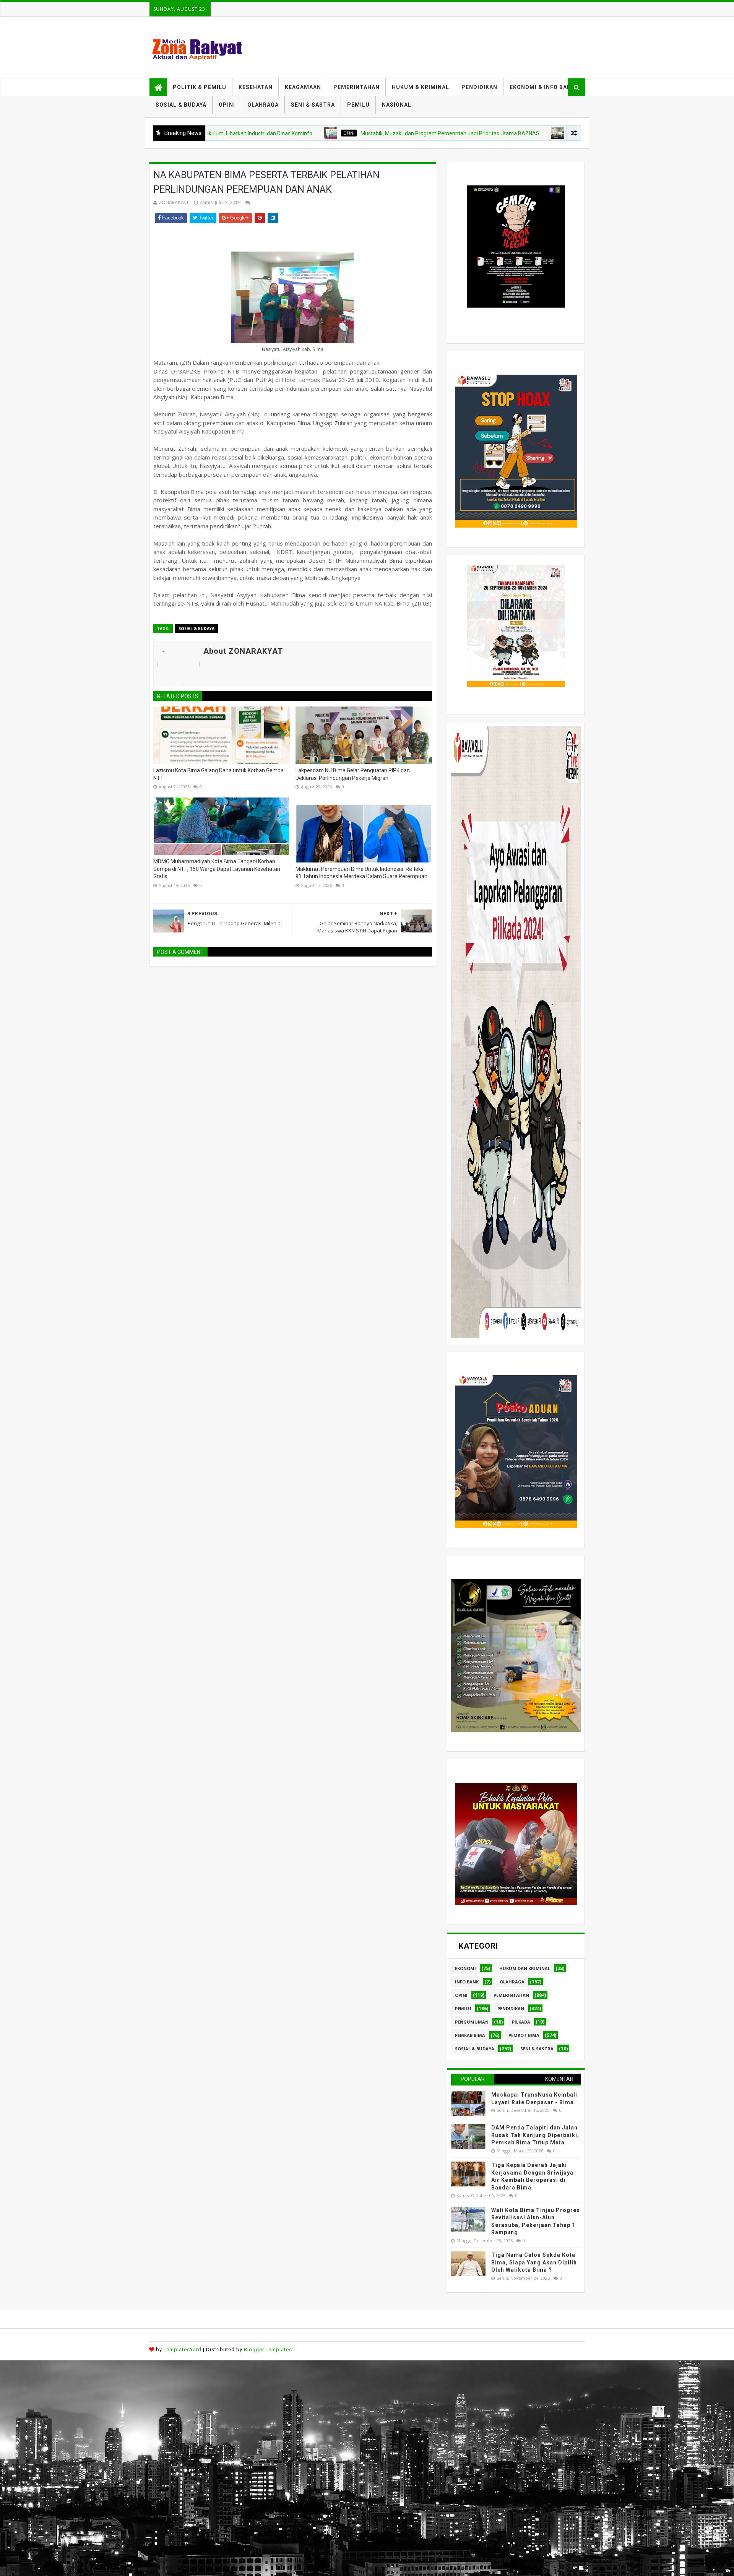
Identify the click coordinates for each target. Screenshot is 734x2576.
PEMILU (358, 105)
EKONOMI (465, 1968)
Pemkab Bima (470, 2035)
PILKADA (521, 2022)
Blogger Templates (268, 2349)
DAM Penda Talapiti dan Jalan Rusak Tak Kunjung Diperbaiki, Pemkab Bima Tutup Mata (535, 2135)
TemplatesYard (183, 2349)
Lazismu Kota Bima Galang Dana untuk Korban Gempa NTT (218, 774)
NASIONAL (397, 105)
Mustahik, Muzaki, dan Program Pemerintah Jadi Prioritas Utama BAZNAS (353, 133)
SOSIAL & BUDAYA (181, 105)
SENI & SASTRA (313, 105)
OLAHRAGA (263, 105)
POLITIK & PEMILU (200, 87)
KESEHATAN (256, 87)
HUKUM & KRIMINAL (421, 87)
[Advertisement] (229, 2414)
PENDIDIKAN (479, 87)
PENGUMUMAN (472, 2022)
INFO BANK (467, 1982)
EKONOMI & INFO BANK (542, 87)
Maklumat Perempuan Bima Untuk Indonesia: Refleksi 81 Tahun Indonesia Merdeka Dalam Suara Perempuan (361, 873)
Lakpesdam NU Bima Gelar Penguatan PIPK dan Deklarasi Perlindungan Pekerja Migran (353, 774)
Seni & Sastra (537, 2049)
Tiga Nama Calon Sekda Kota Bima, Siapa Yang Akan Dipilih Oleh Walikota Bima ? (534, 2262)
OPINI (227, 105)
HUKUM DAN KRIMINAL (525, 1968)
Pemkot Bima (524, 2035)
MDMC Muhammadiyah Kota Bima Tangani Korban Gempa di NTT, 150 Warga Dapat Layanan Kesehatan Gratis (217, 869)
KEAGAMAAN (303, 87)
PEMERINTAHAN (356, 87)
